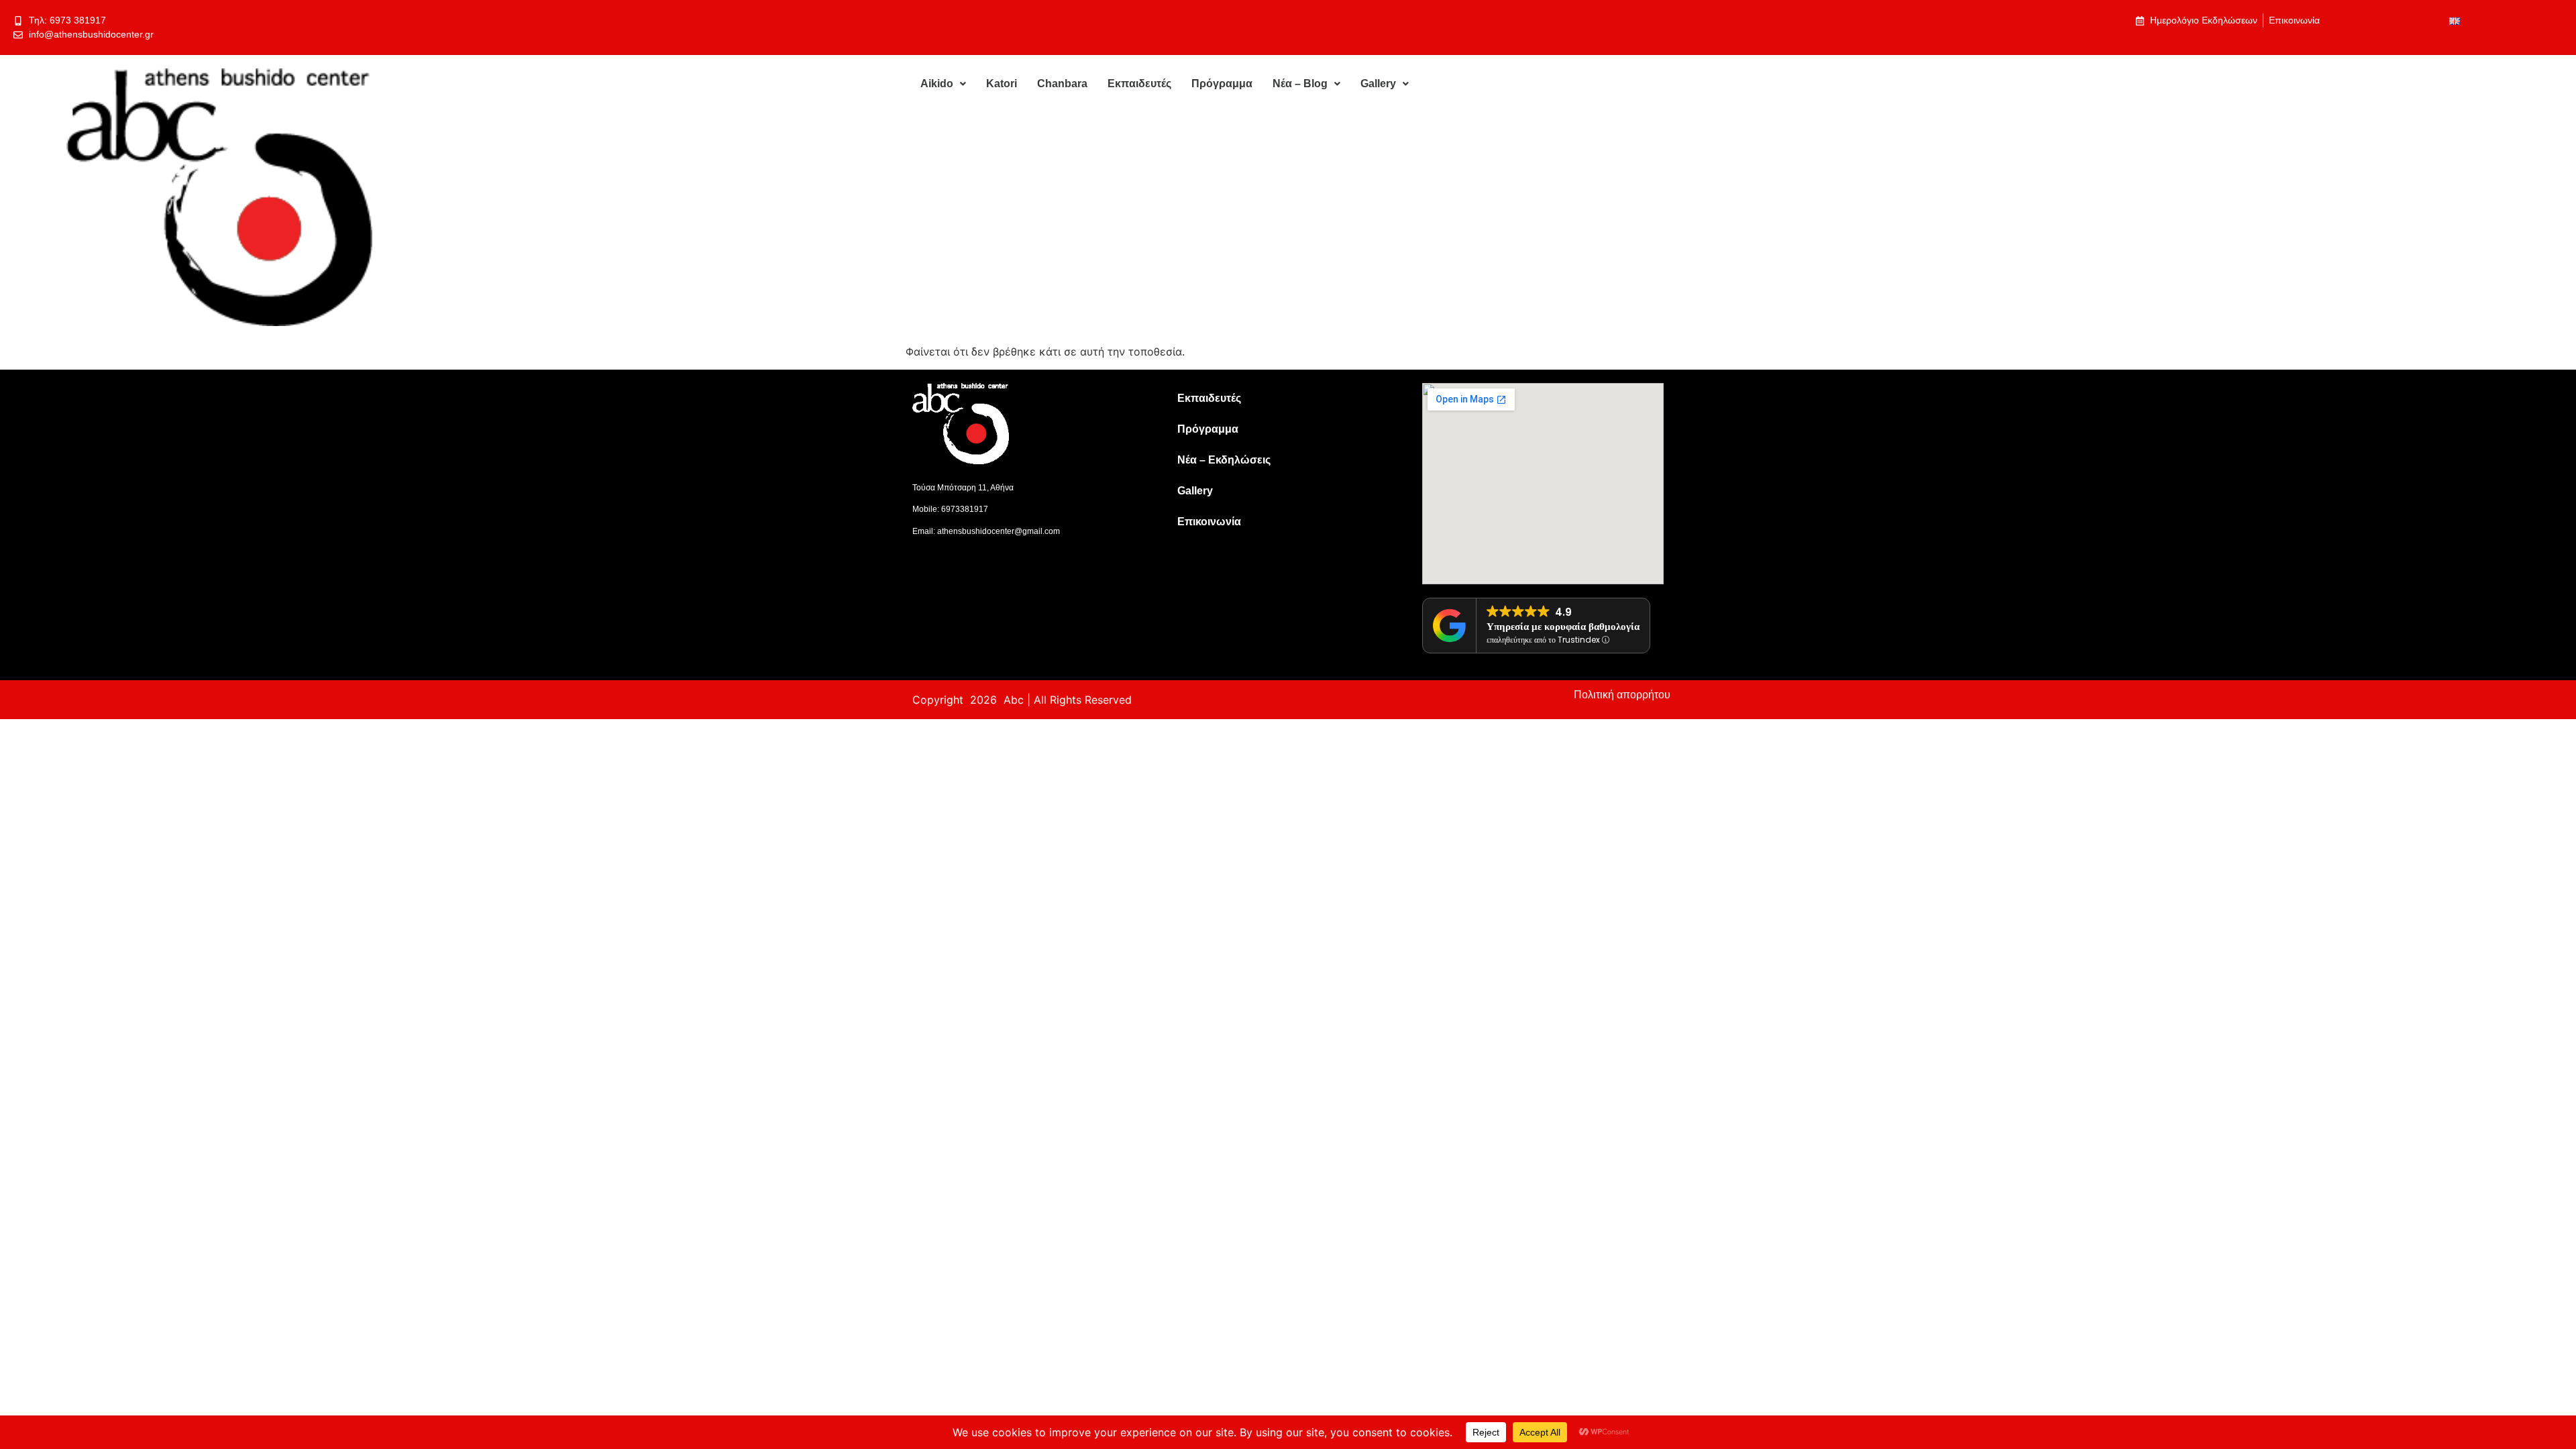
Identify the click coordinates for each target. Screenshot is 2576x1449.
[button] (943, 84)
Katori (1002, 84)
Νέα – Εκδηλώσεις (1224, 460)
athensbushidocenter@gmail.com (999, 531)
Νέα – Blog (1300, 84)
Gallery (1378, 84)
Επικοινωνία (1209, 522)
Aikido (937, 84)
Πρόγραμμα (1222, 84)
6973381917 (965, 509)
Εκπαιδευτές (1139, 84)
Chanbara (1062, 84)
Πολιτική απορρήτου (1622, 695)
